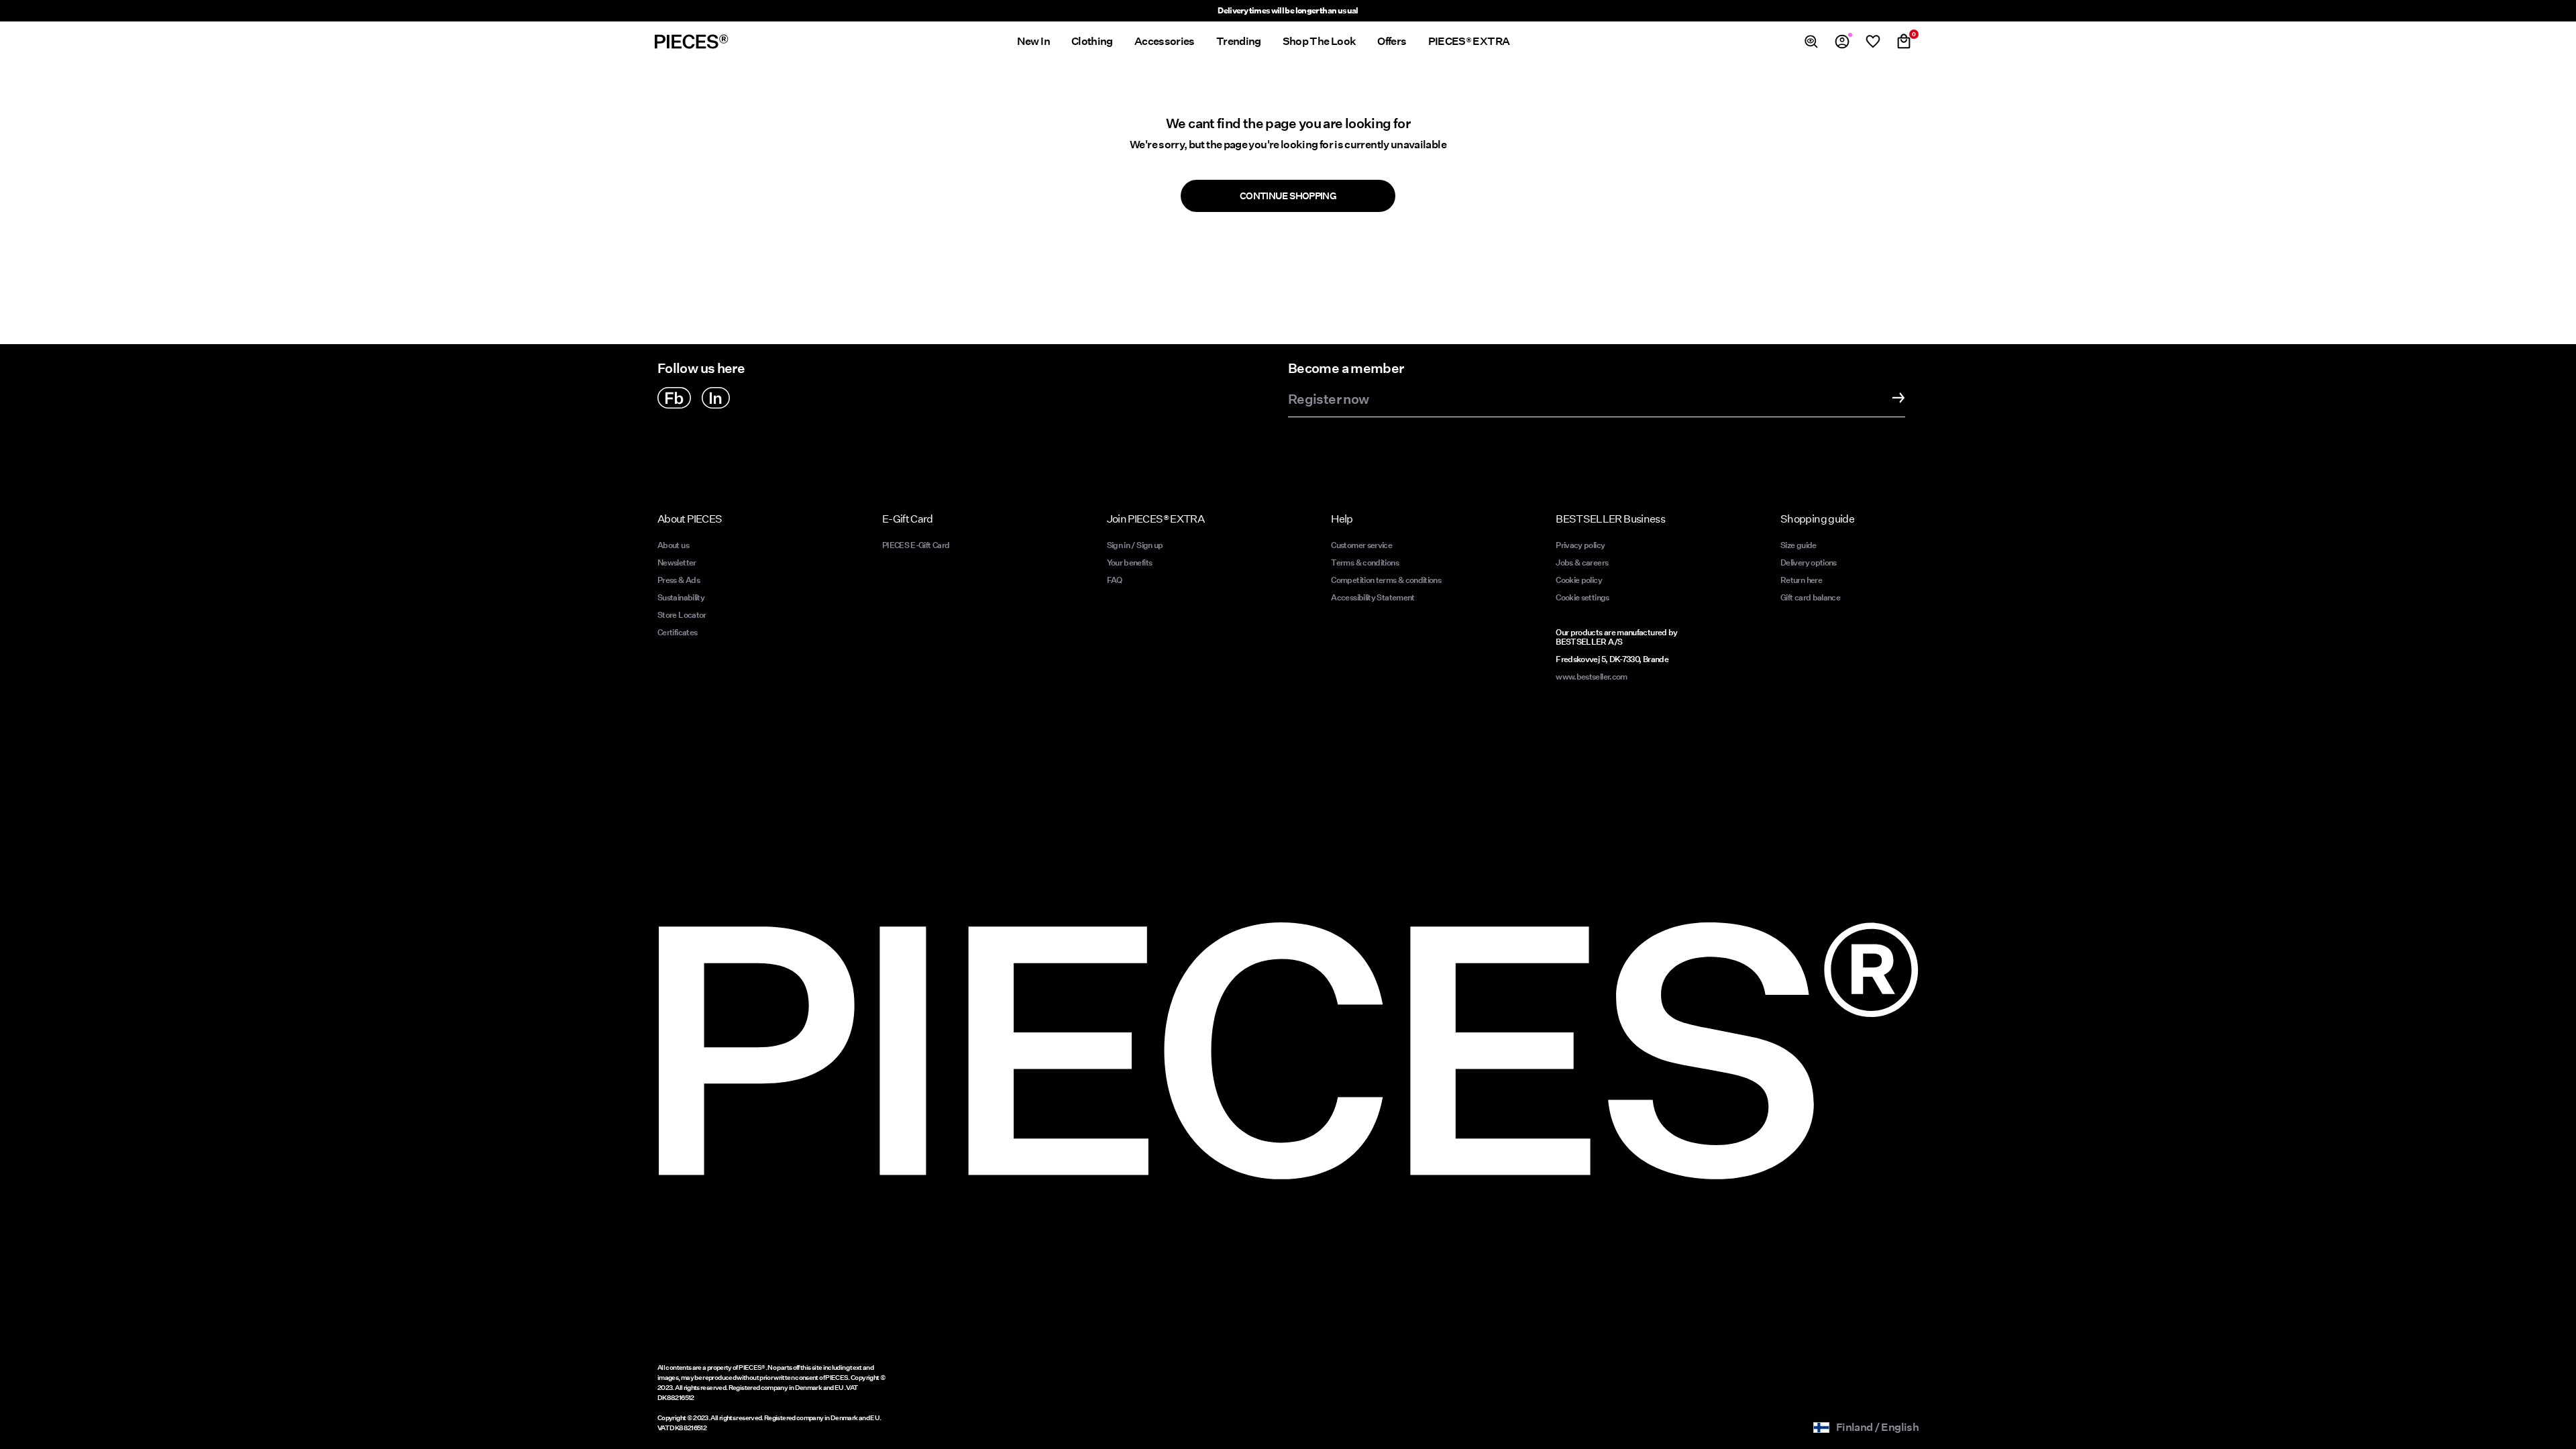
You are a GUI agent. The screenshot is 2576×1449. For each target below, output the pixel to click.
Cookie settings (1582, 597)
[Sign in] (1842, 42)
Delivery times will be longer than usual (1288, 10)
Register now (1328, 400)
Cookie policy (1579, 580)
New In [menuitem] (1033, 41)
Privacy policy (1580, 545)
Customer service (1361, 545)
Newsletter (677, 562)
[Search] (1811, 42)
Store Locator (682, 615)
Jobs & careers (1582, 562)
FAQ (1115, 580)
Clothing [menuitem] (1092, 41)
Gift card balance (1810, 597)
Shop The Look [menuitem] (1320, 41)
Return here (1801, 580)
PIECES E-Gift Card (916, 545)
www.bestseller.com (1591, 677)
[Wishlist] (1873, 42)
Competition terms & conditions (1386, 580)
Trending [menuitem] (1239, 41)
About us (673, 545)
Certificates (677, 632)
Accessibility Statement (1374, 597)
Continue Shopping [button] (1288, 196)
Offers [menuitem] (1392, 41)
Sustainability (681, 597)
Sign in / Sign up (1135, 545)
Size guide (1799, 545)
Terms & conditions (1364, 562)
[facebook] (674, 398)
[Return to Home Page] (692, 42)
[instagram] (716, 398)
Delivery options (1809, 562)
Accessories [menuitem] (1165, 41)
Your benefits (1130, 562)
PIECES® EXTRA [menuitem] (1469, 41)
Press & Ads (679, 580)
